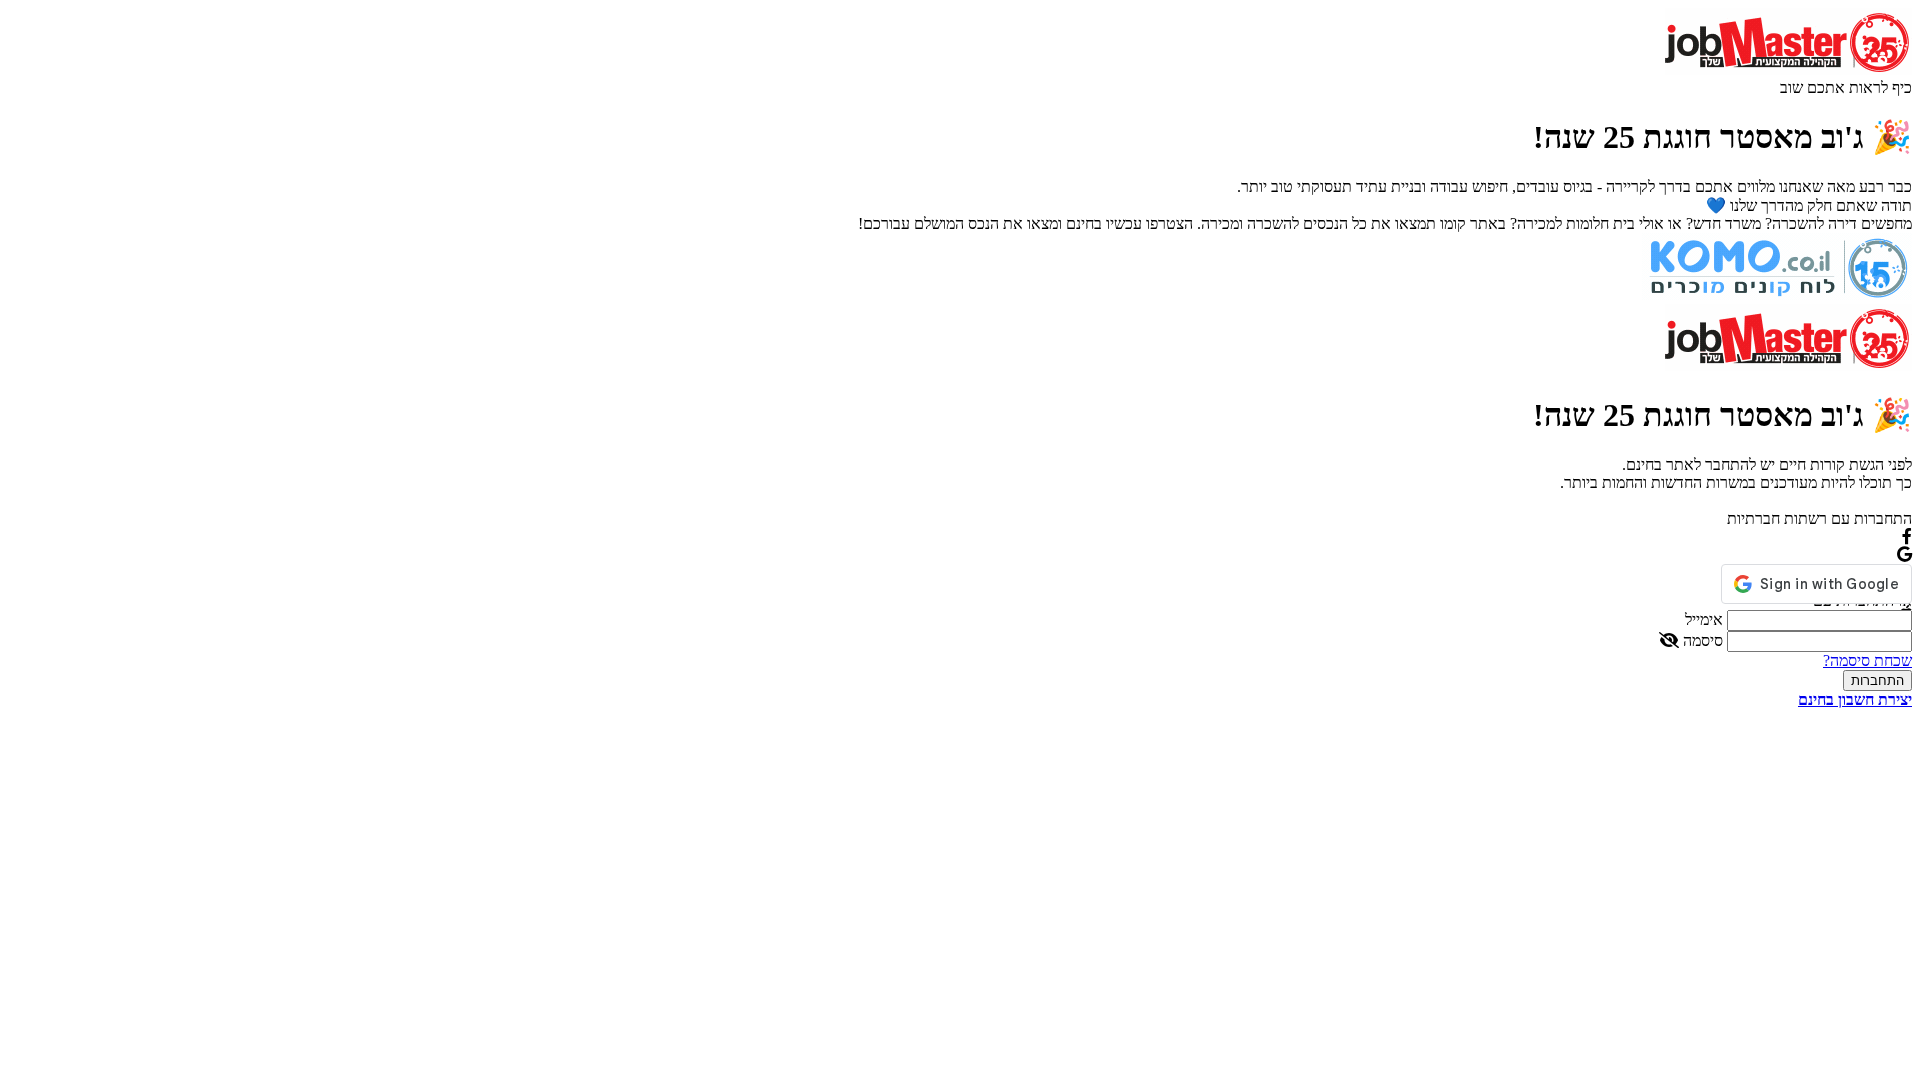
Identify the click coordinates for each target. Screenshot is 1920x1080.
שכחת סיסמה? (1867, 660)
